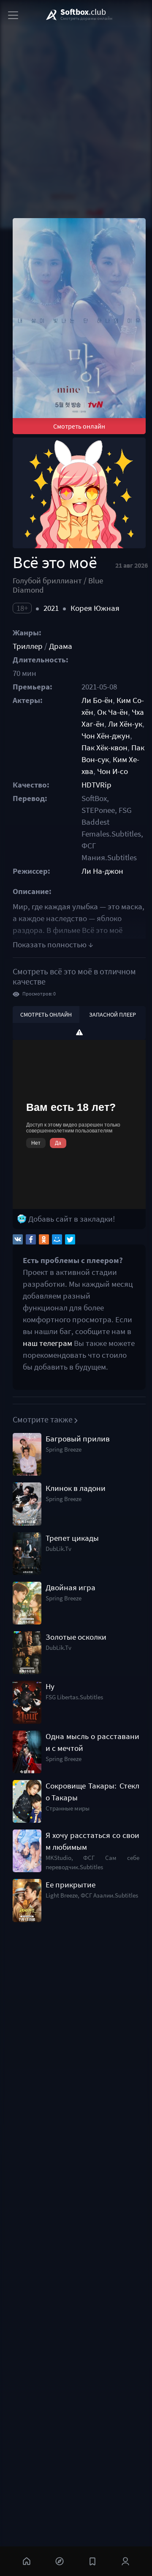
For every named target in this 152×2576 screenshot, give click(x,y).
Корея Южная (95, 608)
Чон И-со (113, 771)
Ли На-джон (102, 871)
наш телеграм (47, 1343)
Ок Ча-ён (113, 712)
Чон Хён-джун (106, 736)
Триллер (28, 646)
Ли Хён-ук (125, 724)
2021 (51, 608)
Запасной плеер (113, 1015)
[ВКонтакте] (18, 1239)
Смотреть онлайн (79, 426)
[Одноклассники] (44, 1239)
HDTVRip (96, 785)
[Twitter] (70, 1239)
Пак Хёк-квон (104, 748)
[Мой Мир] (57, 1239)
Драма (61, 646)
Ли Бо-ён (97, 700)
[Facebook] (31, 1239)
